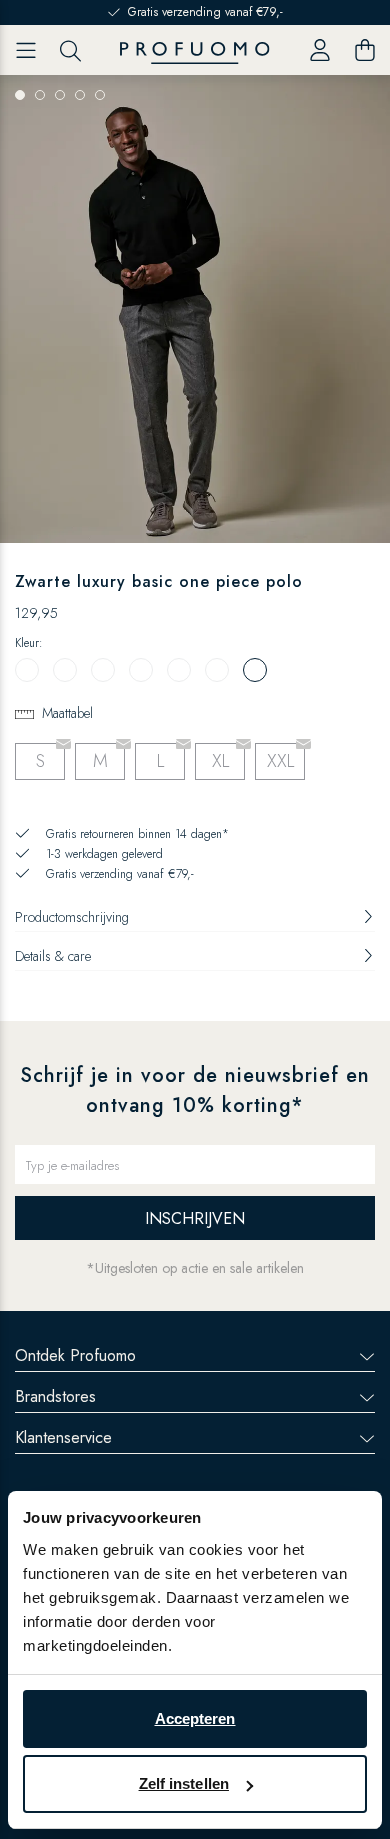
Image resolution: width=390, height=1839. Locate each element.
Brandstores (55, 1396)
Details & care (53, 956)
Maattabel (67, 713)
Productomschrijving (72, 917)
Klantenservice (63, 1437)
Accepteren (195, 1718)
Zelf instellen (184, 1783)
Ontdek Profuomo (75, 1355)
